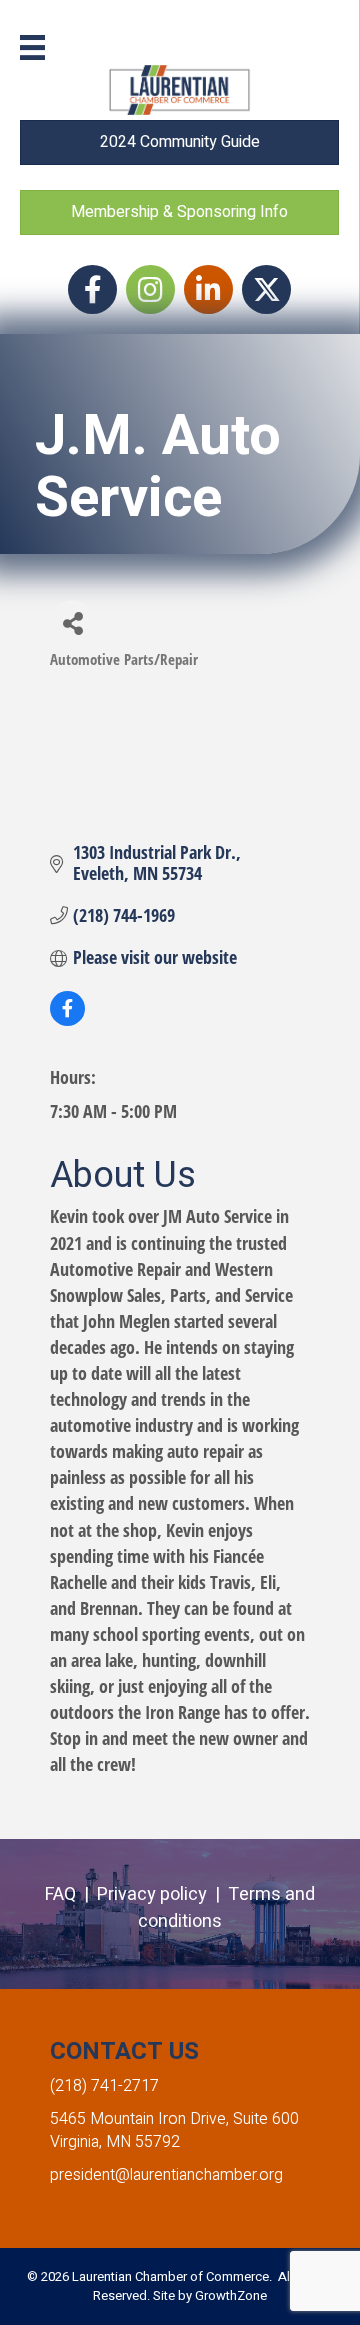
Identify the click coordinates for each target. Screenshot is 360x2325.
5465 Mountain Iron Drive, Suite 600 (174, 2119)
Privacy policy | (162, 1894)
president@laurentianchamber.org (166, 2175)
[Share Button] (72, 622)
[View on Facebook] (67, 1019)
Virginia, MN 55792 (115, 2142)
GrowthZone (231, 2295)
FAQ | (71, 1894)
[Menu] (32, 47)
